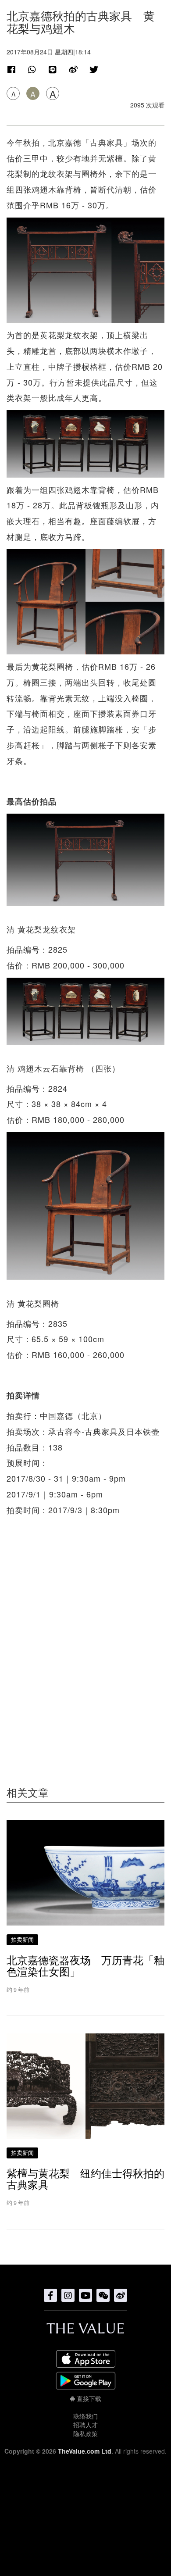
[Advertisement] (85, 1639)
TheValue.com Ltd (85, 2451)
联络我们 (85, 2416)
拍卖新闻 (22, 1939)
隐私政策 (85, 2433)
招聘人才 (85, 2425)
